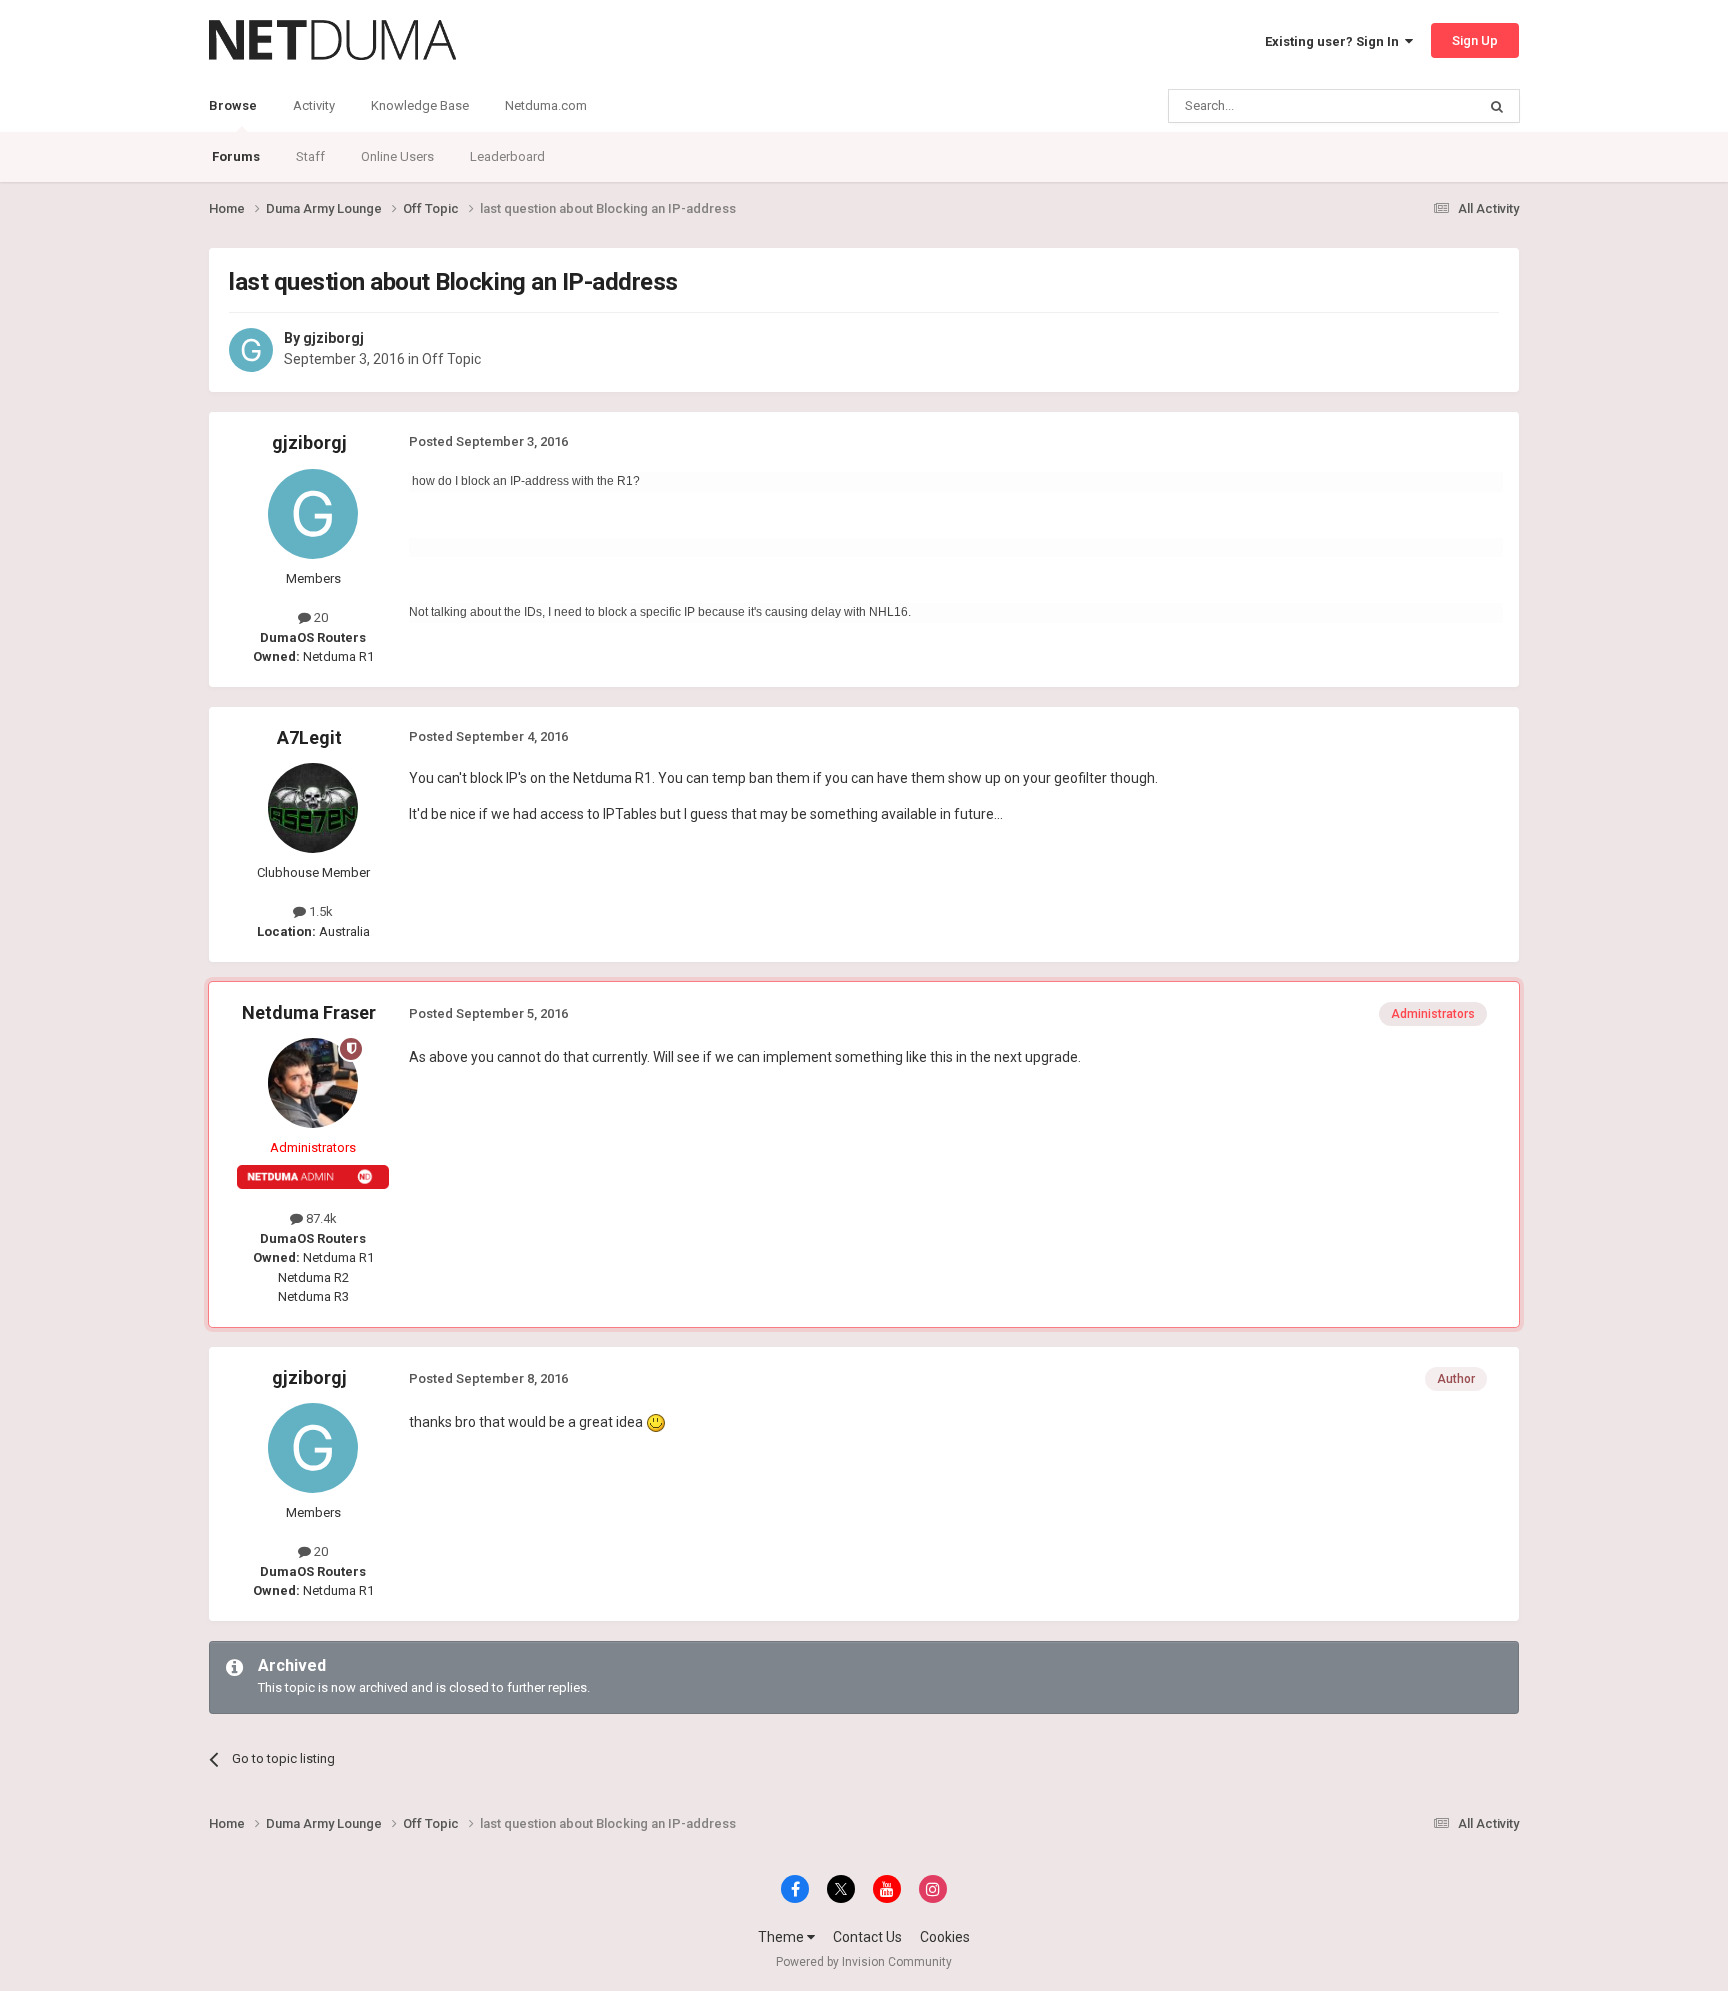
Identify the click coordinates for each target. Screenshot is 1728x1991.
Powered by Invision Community (864, 1962)
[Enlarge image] (656, 1422)
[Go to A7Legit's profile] (313, 808)
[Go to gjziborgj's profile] (251, 350)
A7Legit (309, 737)
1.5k (319, 911)
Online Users (397, 156)
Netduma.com (546, 105)
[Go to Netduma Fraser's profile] (313, 1083)
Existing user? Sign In (1335, 41)
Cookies (945, 1937)
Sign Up (1475, 40)
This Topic (1420, 106)
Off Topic (451, 359)
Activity (314, 105)
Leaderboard (507, 156)
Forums (236, 156)
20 (319, 617)
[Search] (1497, 106)
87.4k (320, 1218)
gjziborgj (333, 338)
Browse (233, 105)
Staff (310, 156)
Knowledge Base (420, 105)
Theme (782, 1937)
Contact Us (867, 1937)
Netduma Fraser (309, 1012)
